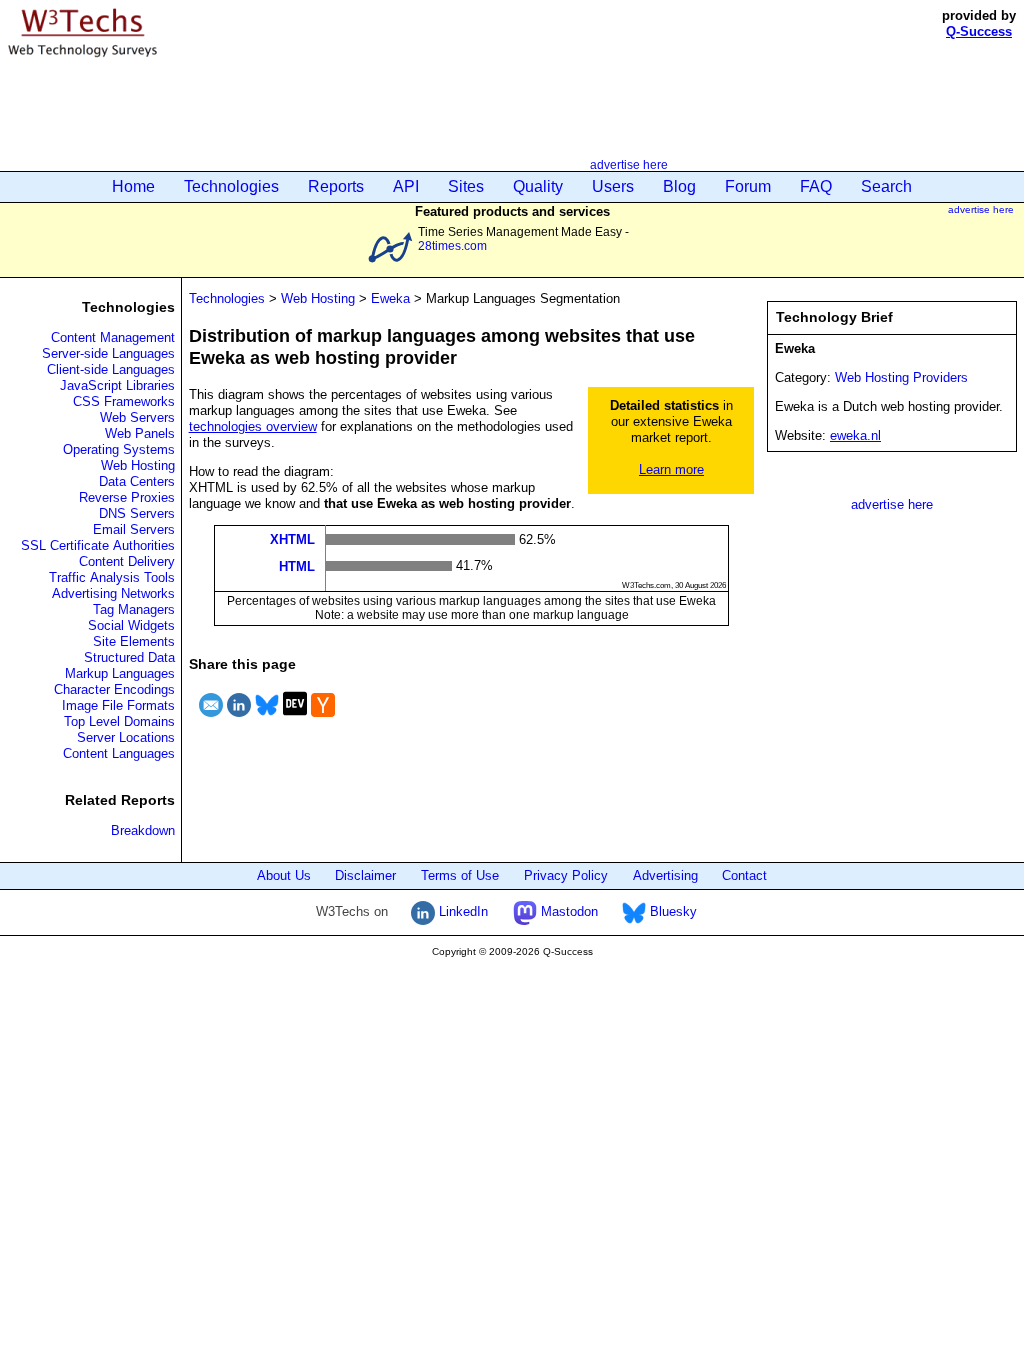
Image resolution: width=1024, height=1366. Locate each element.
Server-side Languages (108, 353)
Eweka (390, 298)
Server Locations (126, 737)
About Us (284, 875)
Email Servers (134, 529)
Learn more (671, 469)
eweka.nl (855, 435)
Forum (748, 186)
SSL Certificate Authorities (98, 545)
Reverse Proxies (127, 497)
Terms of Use (460, 875)
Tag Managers (134, 609)
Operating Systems (119, 449)
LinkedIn (461, 911)
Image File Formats (118, 705)
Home (133, 186)
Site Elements (134, 641)
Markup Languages (120, 673)
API (406, 186)
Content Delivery (127, 561)
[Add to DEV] (295, 719)
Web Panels (140, 433)
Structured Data (129, 657)
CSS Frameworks (124, 401)
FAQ (816, 186)
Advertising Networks (113, 593)
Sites (466, 186)
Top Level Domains (119, 721)
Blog (679, 186)
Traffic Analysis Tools (112, 577)
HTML (297, 565)
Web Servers (137, 417)
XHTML (292, 539)
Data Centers (137, 481)
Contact (744, 875)
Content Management (113, 337)
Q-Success (979, 31)
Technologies (231, 186)
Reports (336, 186)
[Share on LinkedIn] (239, 719)
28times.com (452, 245)
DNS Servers (137, 513)
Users (613, 186)
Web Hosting (138, 465)
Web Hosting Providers (901, 377)
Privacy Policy (566, 875)
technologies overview (253, 426)
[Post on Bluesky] (267, 719)
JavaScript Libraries (117, 385)
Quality (538, 186)
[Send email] (211, 719)
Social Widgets (131, 625)
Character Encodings (114, 689)
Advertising (665, 875)
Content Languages (119, 753)
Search (886, 186)
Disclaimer (365, 875)
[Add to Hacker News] (323, 719)
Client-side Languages (111, 369)
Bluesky (671, 911)
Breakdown (143, 830)
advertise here (629, 164)
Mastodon (567, 911)
